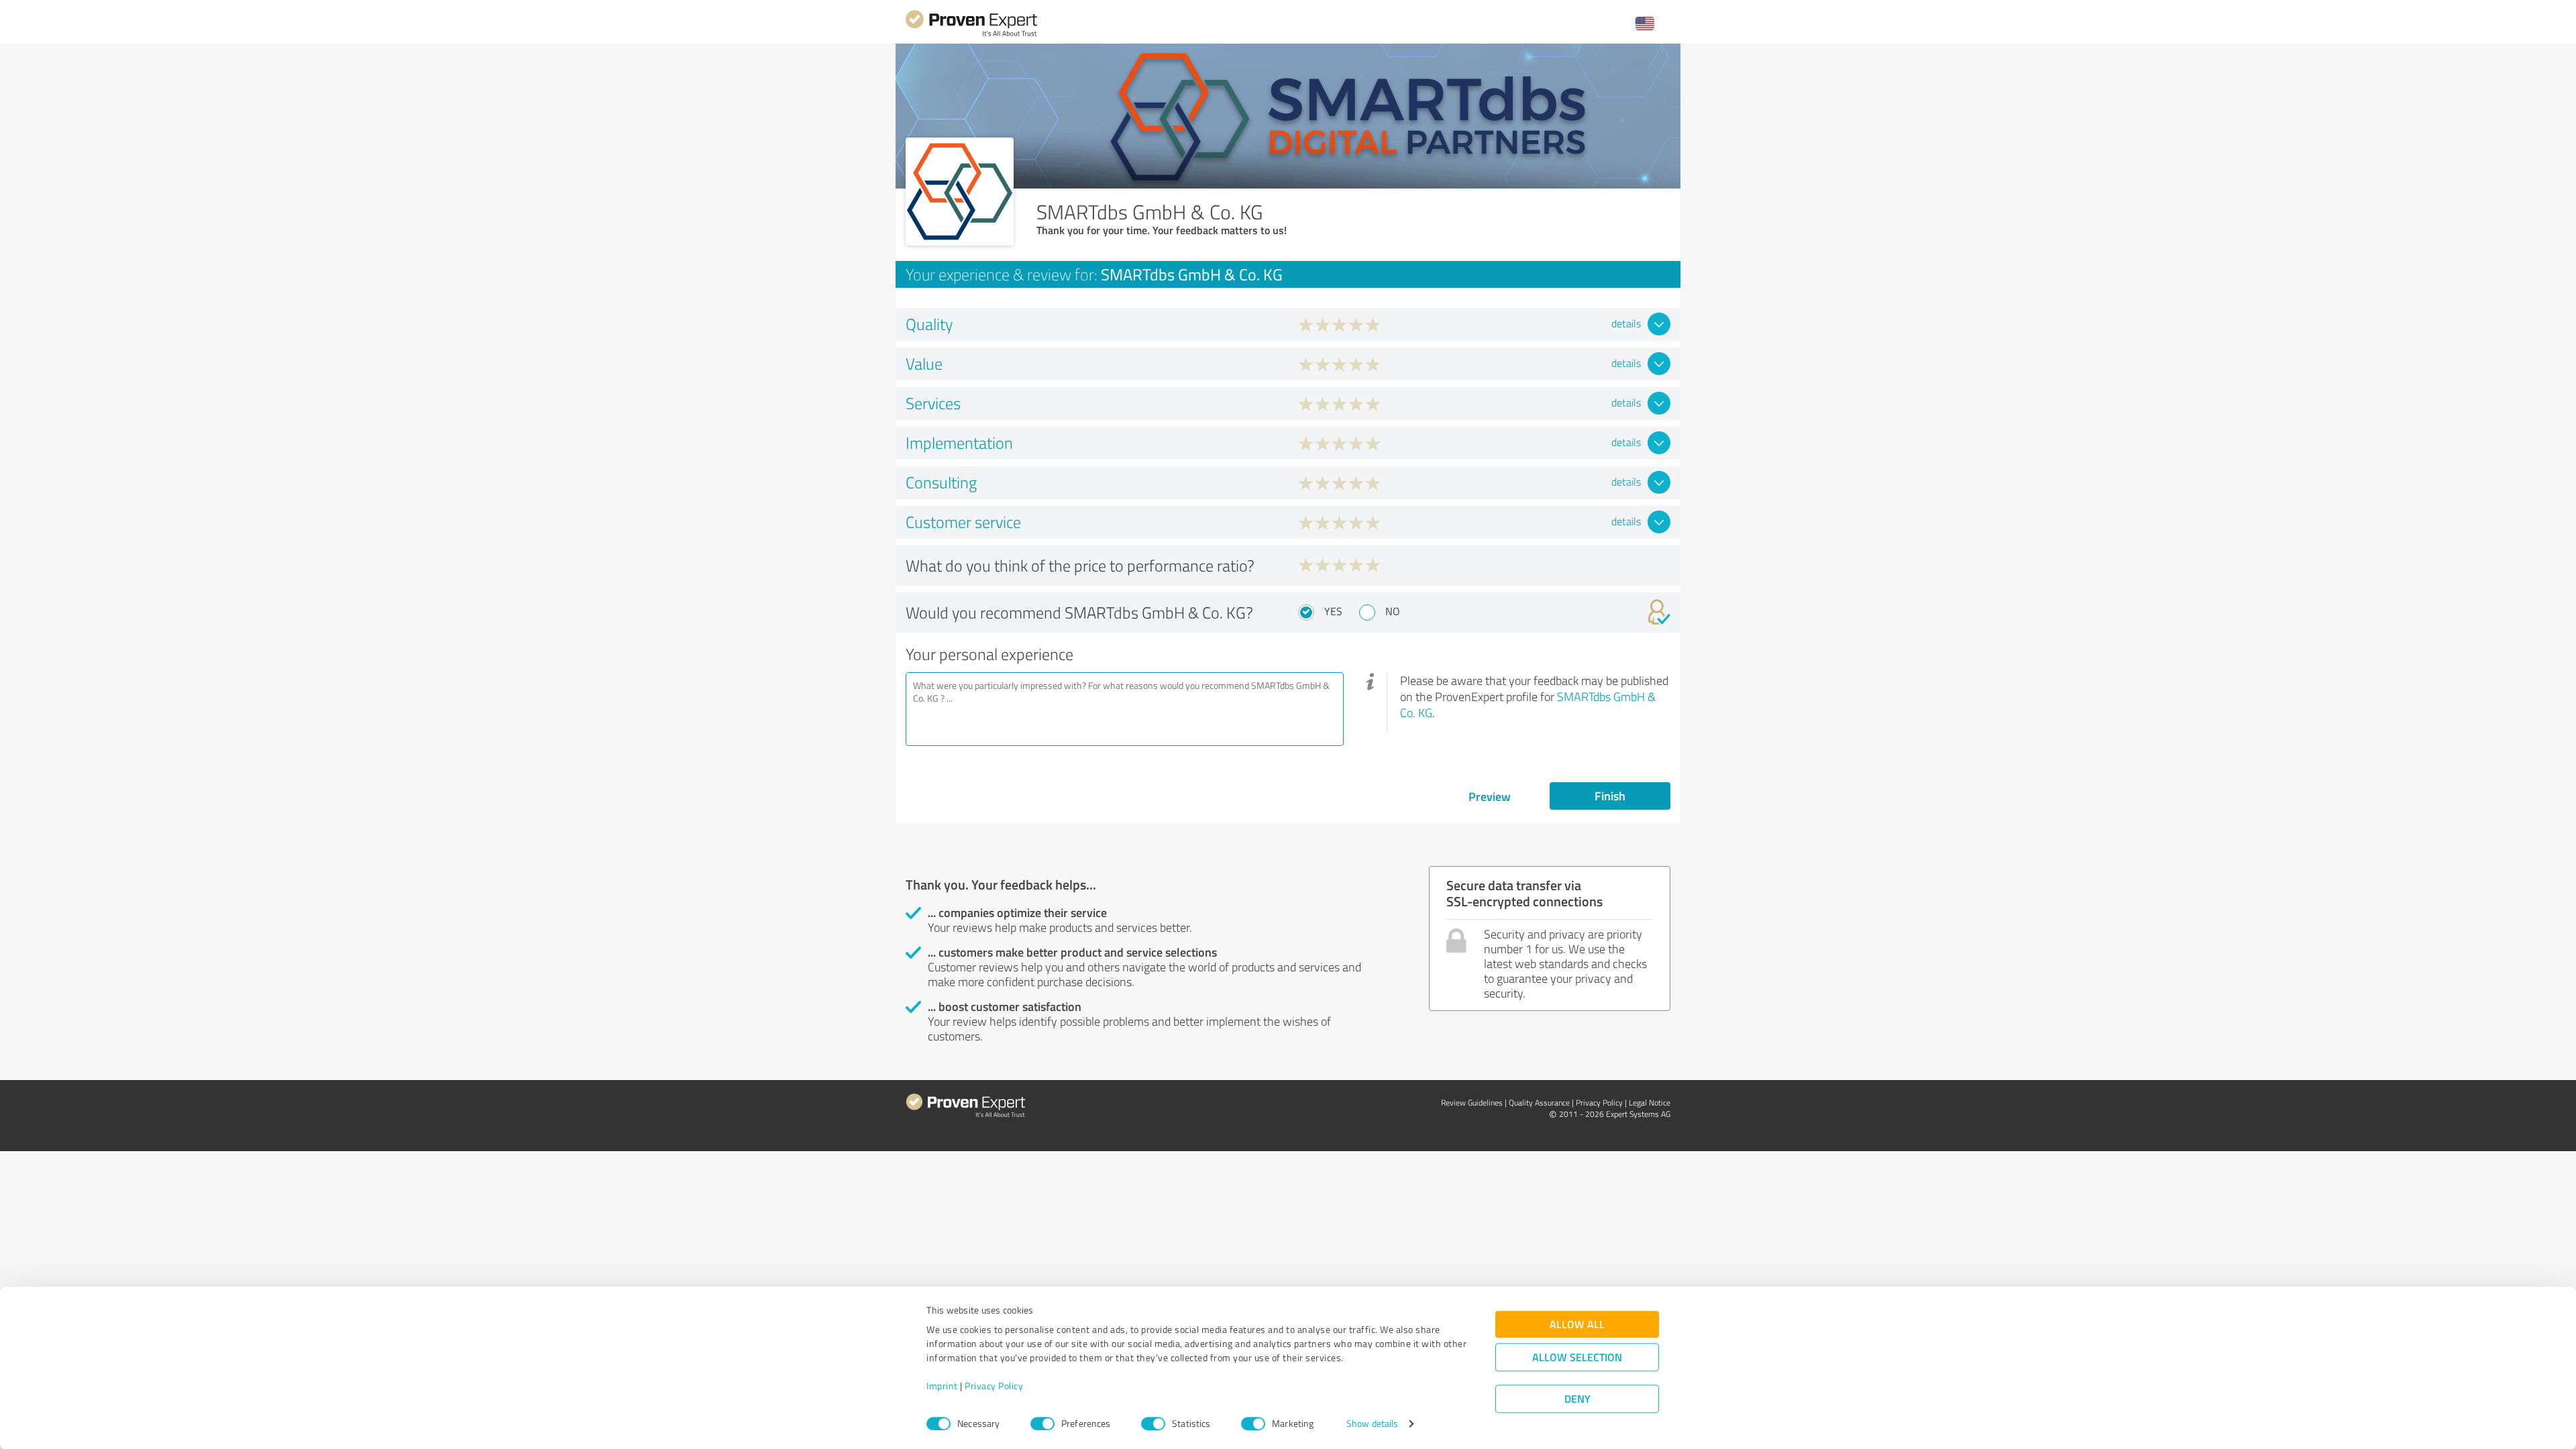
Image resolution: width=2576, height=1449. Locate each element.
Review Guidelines (1472, 1103)
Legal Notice (1650, 1103)
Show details (1372, 1424)
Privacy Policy (994, 1386)
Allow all (1577, 1325)
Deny (1577, 1399)
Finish (1610, 796)
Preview (1490, 796)
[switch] (1042, 1424)
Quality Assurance (1539, 1103)
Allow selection (1577, 1357)
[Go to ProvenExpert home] (971, 35)
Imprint (942, 1386)
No (1393, 611)
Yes (1333, 611)
